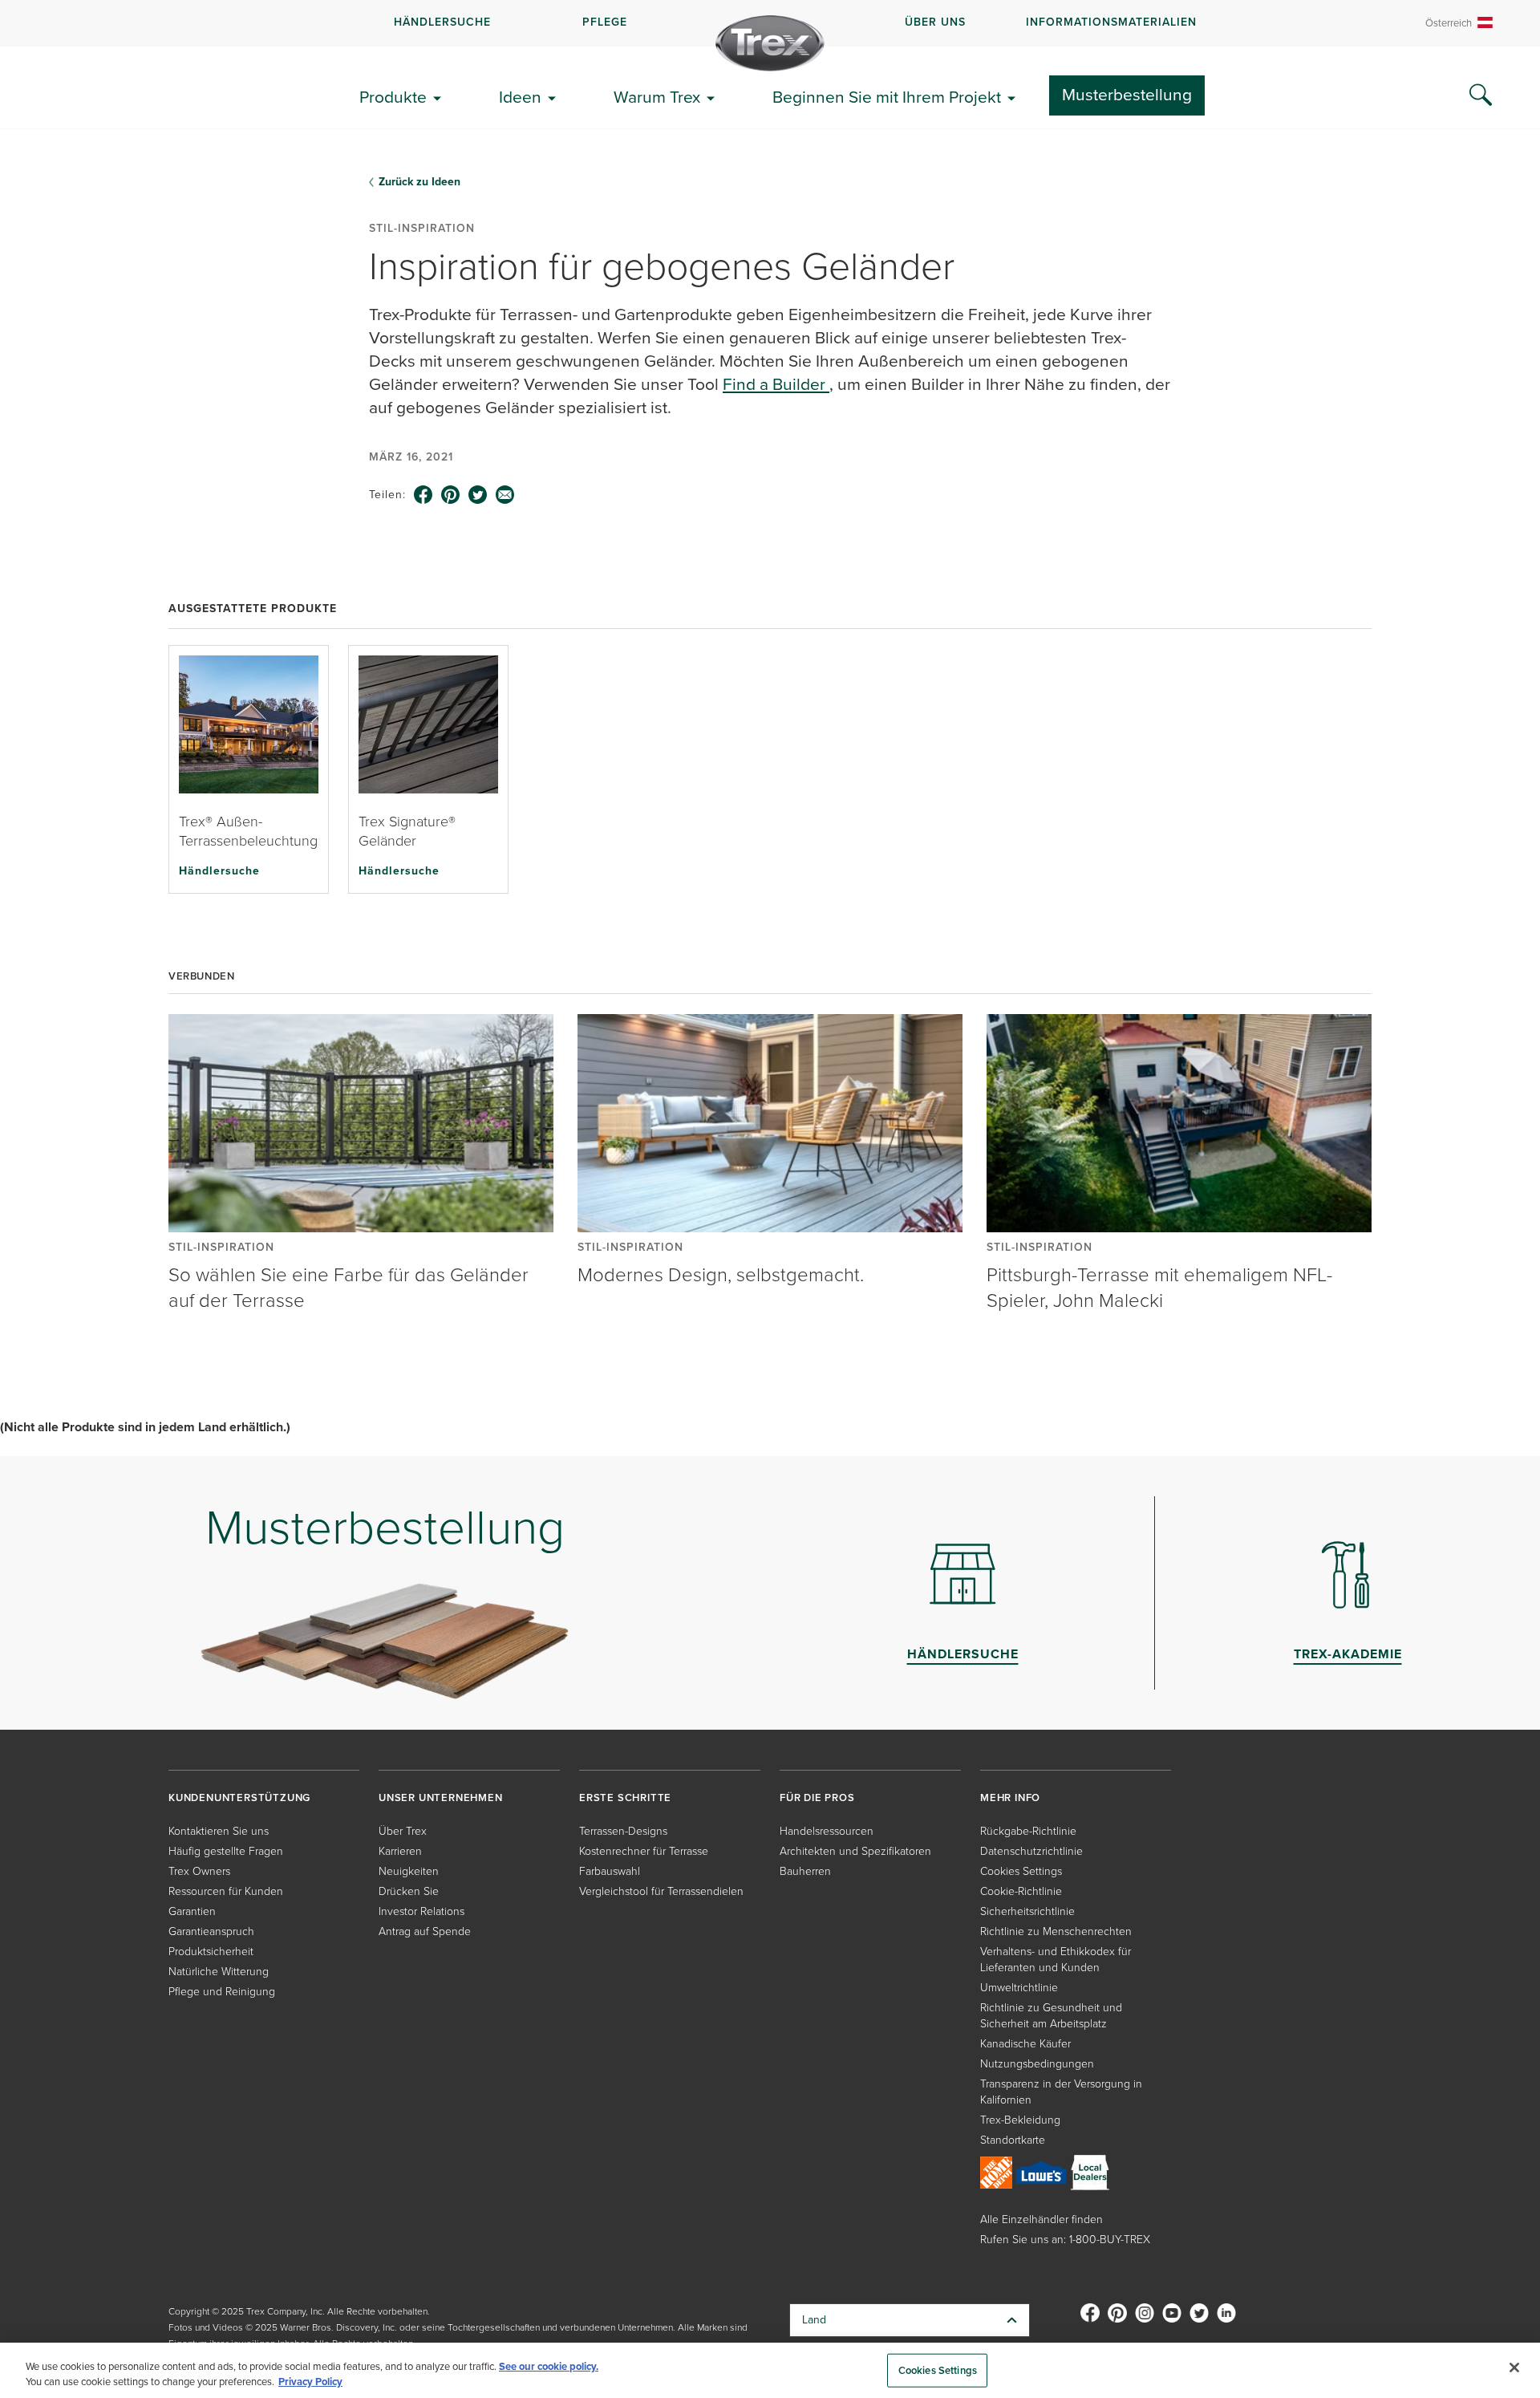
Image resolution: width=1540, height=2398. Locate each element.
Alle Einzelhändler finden (1042, 2219)
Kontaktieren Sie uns (219, 1831)
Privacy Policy (310, 2382)
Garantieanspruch (211, 1931)
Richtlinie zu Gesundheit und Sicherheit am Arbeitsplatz (1051, 2016)
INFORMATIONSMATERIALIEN (1111, 22)
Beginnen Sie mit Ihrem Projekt (887, 97)
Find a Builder (776, 384)
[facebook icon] (423, 495)
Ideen (520, 97)
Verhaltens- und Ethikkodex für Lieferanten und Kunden (1056, 1960)
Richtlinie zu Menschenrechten (1056, 1931)
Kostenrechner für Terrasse (644, 1851)
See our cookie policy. (549, 2366)
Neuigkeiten (409, 1871)
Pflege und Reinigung (222, 1992)
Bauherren (805, 1871)
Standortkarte (1013, 2140)
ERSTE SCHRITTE (625, 1797)
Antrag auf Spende (425, 1931)
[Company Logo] (770, 43)
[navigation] (770, 23)
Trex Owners (199, 1871)
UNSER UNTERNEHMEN (441, 1797)
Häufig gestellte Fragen (226, 1851)
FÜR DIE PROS (817, 1797)
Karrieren (400, 1851)
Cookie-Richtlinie (1021, 1891)
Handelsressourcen (827, 1831)
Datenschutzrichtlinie (1031, 1851)
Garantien (192, 1911)
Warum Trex (657, 97)
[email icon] (505, 495)
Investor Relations (421, 1911)
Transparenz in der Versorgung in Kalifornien (1061, 2092)
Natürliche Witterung (219, 1972)
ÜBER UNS (935, 22)
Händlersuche (219, 870)
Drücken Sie (409, 1891)
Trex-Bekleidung (1020, 2120)
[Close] (1514, 2368)
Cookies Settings (938, 2370)
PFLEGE (605, 22)
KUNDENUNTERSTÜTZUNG (239, 1797)
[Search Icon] (1481, 95)
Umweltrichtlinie (1019, 1988)
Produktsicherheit (211, 1952)
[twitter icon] (478, 495)
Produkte (393, 97)
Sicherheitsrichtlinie (1027, 1911)
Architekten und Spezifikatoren (855, 1851)
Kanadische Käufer (1025, 2044)
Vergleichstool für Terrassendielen (661, 1891)
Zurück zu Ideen (419, 182)
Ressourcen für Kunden (226, 1891)
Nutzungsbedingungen (1037, 2064)
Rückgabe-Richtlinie (1028, 1831)
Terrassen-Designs (623, 1831)
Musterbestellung (1127, 94)
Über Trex (403, 1831)
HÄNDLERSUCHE (442, 22)
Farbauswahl (610, 1871)
